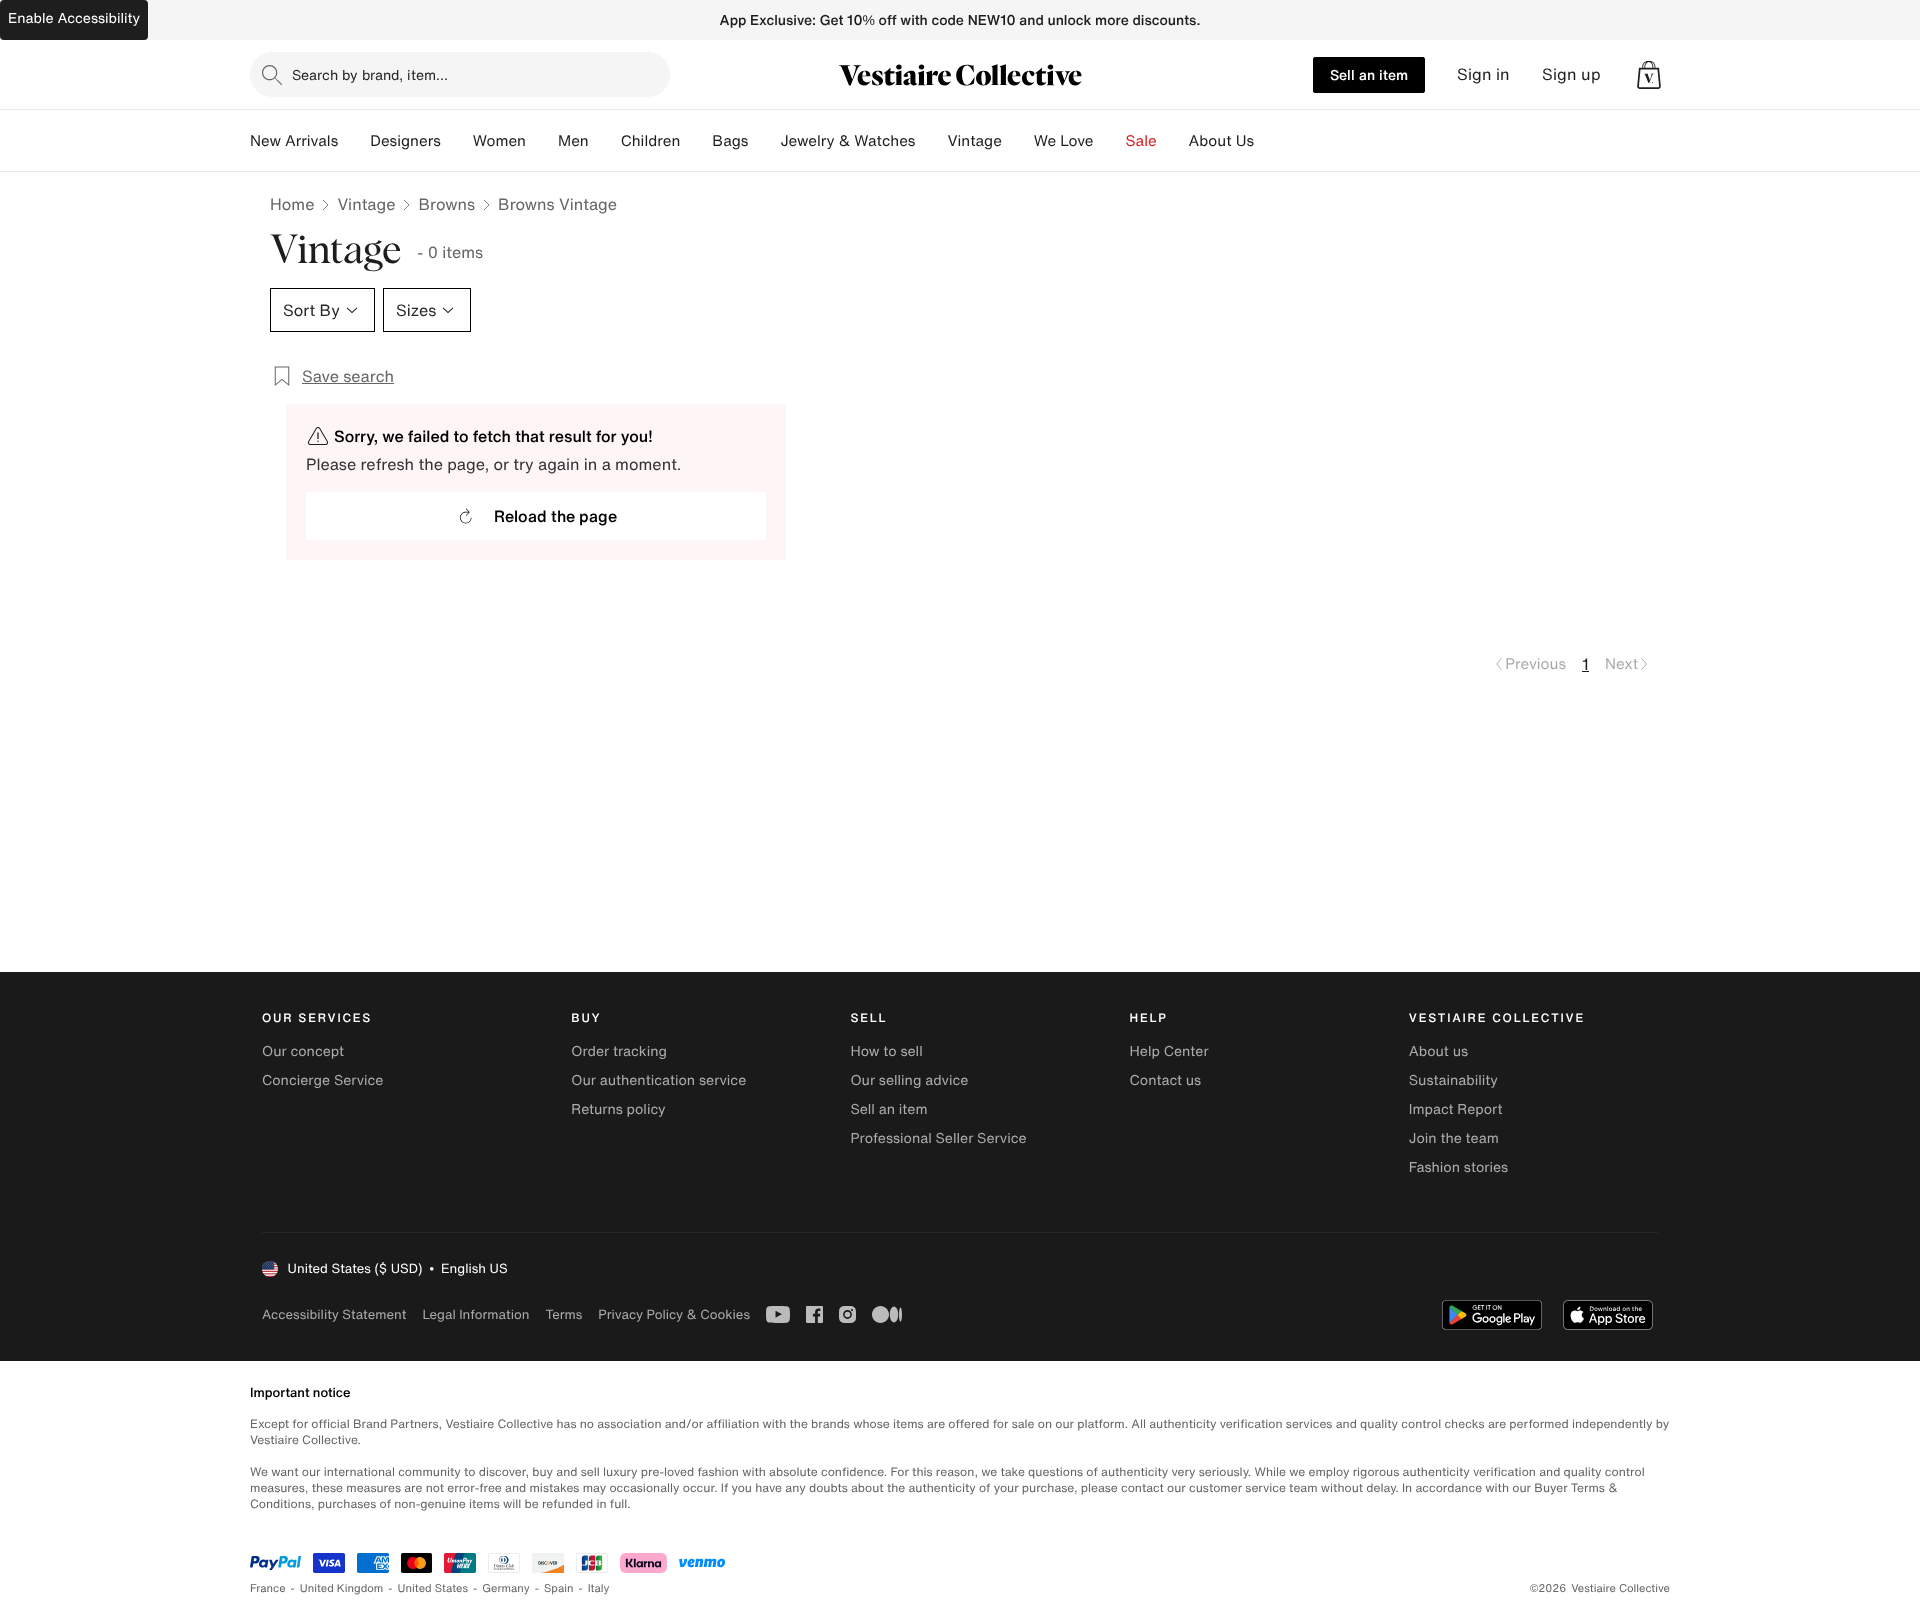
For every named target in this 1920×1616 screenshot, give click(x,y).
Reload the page (555, 516)
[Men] (605, 141)
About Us (1221, 141)
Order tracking (619, 1051)
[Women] (542, 141)
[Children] (696, 141)
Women (499, 141)
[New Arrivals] (354, 141)
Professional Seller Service (938, 1138)
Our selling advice (909, 1080)
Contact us (1166, 1080)
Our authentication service (658, 1080)
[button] (1649, 75)
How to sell (886, 1051)
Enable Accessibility (74, 18)
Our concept (303, 1051)
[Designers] (457, 141)
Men (573, 141)
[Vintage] (1018, 141)
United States (433, 1588)
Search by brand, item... (370, 74)
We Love (1064, 141)
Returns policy (618, 1109)
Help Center (1169, 1051)
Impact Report (1456, 1109)
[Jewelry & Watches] (931, 141)
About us (1438, 1051)
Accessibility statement (334, 1314)
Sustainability (1453, 1080)
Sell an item (1369, 74)
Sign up (1571, 74)
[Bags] (764, 141)
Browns (446, 204)
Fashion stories (1458, 1167)
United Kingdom (342, 1588)
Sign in (1483, 74)
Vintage (974, 141)
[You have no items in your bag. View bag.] (1649, 75)
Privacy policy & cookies (674, 1314)
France (268, 1588)
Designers (405, 141)
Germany (506, 1588)
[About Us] (1270, 141)
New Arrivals (294, 141)
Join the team (1454, 1138)
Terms (563, 1314)
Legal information (475, 1314)
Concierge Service (322, 1080)
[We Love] (1110, 141)
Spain (559, 1588)
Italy (599, 1588)
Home (292, 204)
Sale (1141, 141)
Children (651, 141)
